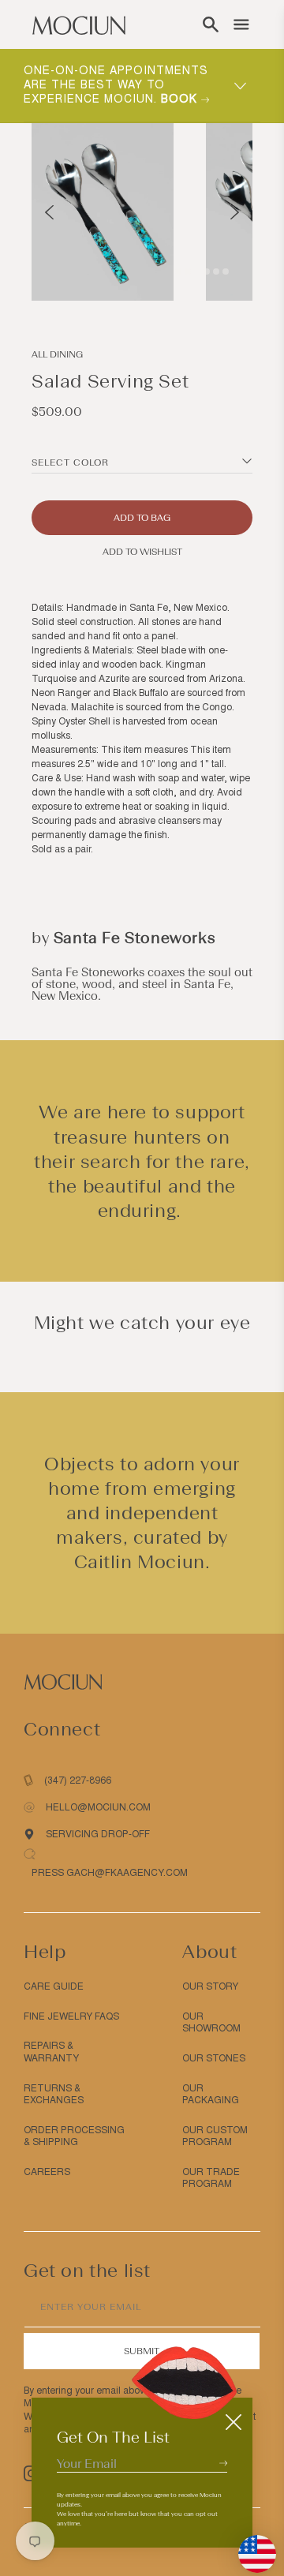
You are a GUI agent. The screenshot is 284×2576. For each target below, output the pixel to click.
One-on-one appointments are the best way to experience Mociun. (116, 85)
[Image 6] (226, 271)
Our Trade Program (211, 2178)
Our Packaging (211, 2095)
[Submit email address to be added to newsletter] (223, 2463)
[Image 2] (188, 271)
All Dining (57, 354)
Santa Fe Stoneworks (135, 938)
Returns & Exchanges (54, 2095)
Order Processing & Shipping (74, 2136)
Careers (47, 2172)
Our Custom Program (215, 2136)
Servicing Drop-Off (98, 1834)
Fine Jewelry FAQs (71, 2016)
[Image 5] (216, 271)
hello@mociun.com (98, 1807)
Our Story (210, 1986)
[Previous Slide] (49, 212)
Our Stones (214, 2058)
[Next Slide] (235, 212)
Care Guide (54, 1986)
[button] (211, 24)
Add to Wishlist (142, 552)
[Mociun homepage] (79, 24)
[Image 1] (178, 271)
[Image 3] (197, 271)
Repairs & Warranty (51, 2052)
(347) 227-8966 (78, 1780)
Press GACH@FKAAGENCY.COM (110, 1873)
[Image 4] (207, 271)
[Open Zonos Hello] (249, 2546)
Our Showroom (211, 2023)
